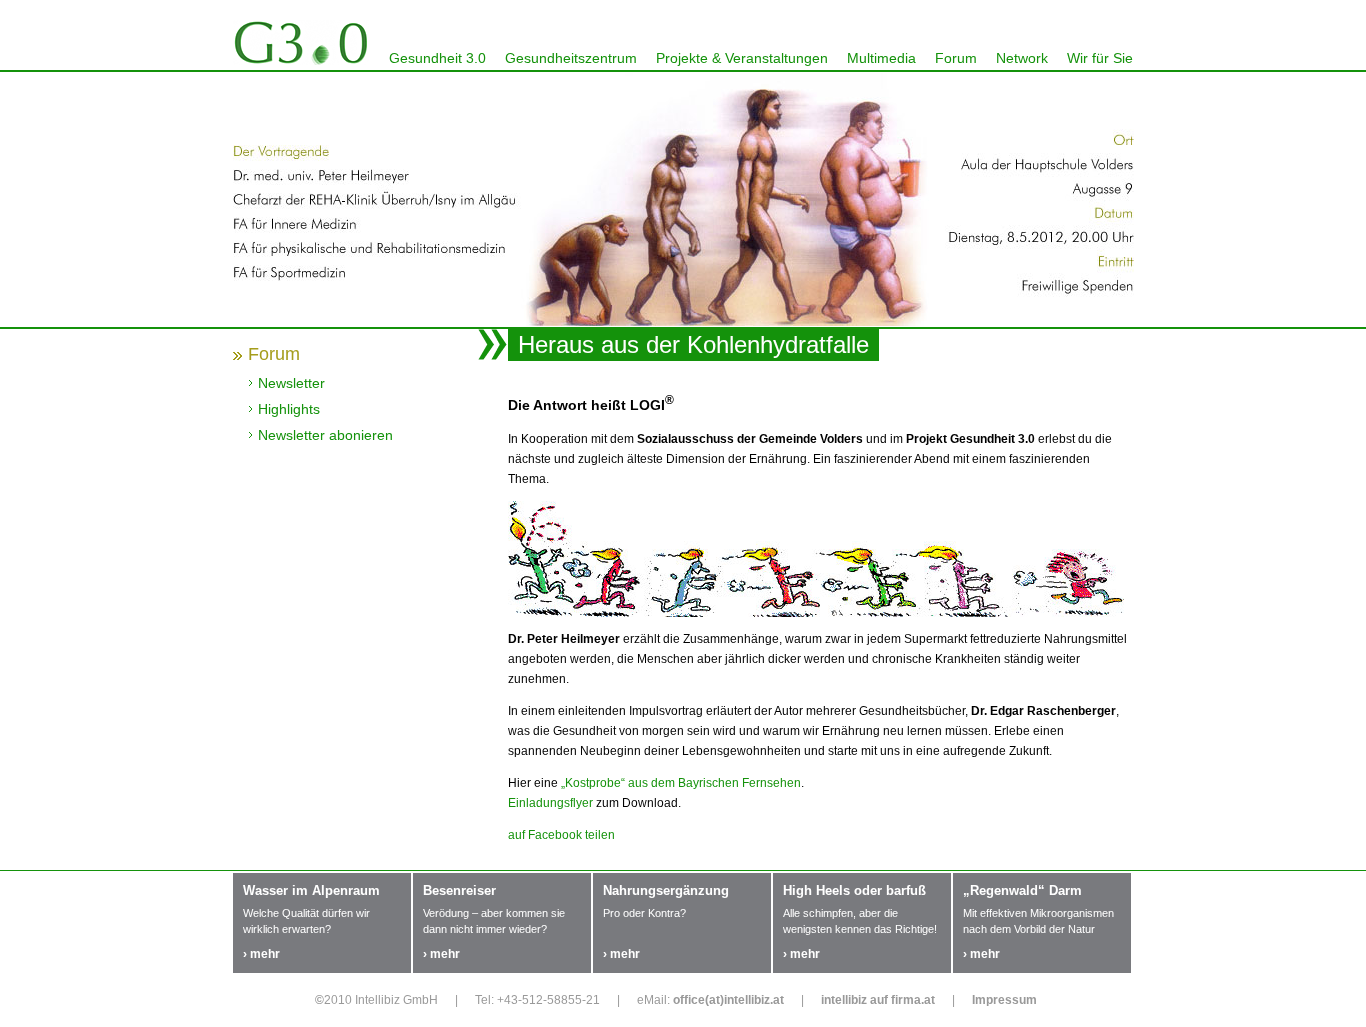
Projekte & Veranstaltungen (742, 58)
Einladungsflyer (550, 803)
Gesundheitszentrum (571, 58)
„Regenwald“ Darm (1022, 890)
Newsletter (291, 383)
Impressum (1004, 1000)
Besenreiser (459, 890)
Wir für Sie (1100, 58)
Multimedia (881, 58)
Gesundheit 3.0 (437, 58)
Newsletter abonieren (325, 435)
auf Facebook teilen (561, 835)
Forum (956, 58)
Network (1022, 58)
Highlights (289, 409)
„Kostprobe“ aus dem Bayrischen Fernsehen (681, 783)
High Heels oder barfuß (854, 890)
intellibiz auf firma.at (878, 1000)
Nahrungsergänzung (666, 890)
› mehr (261, 954)
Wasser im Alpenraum (311, 890)
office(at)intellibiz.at (728, 1000)
